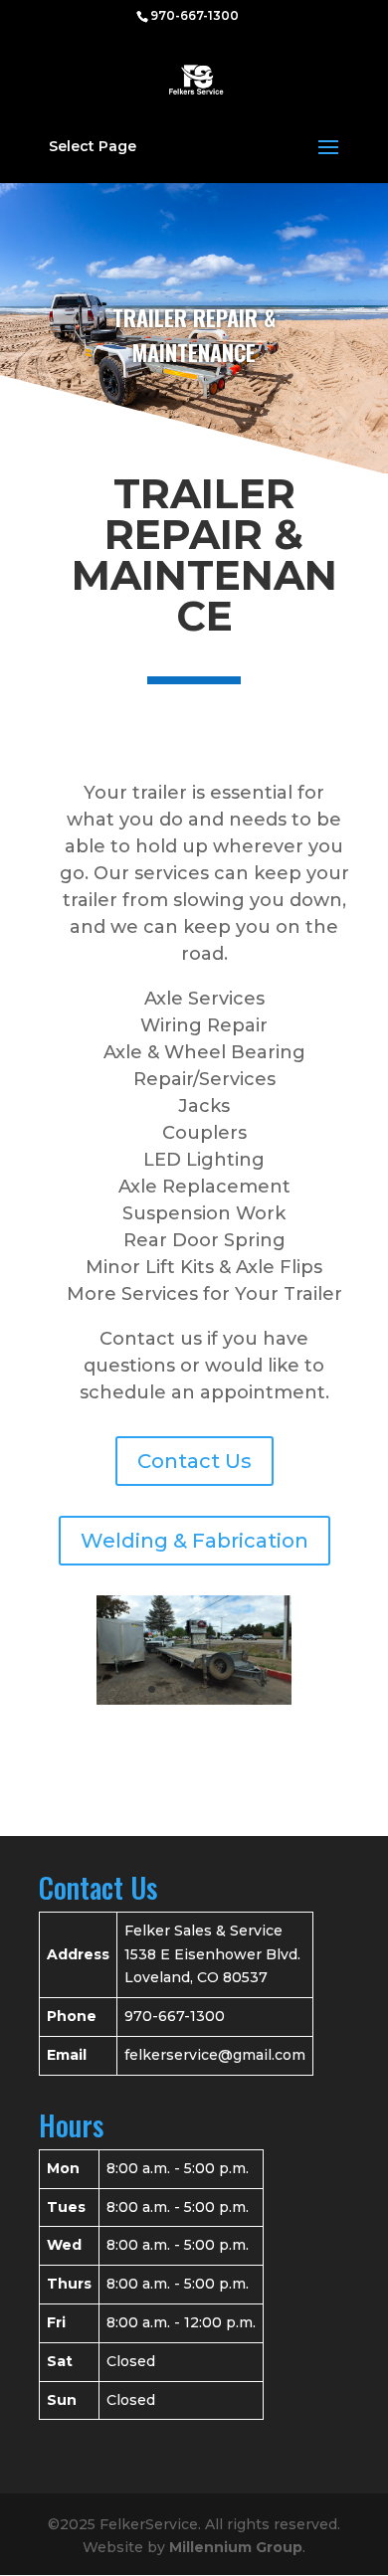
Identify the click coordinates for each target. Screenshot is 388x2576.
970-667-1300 (194, 15)
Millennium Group (236, 2547)
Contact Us (194, 1461)
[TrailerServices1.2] (194, 1700)
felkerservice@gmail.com (215, 2055)
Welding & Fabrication (194, 1541)
